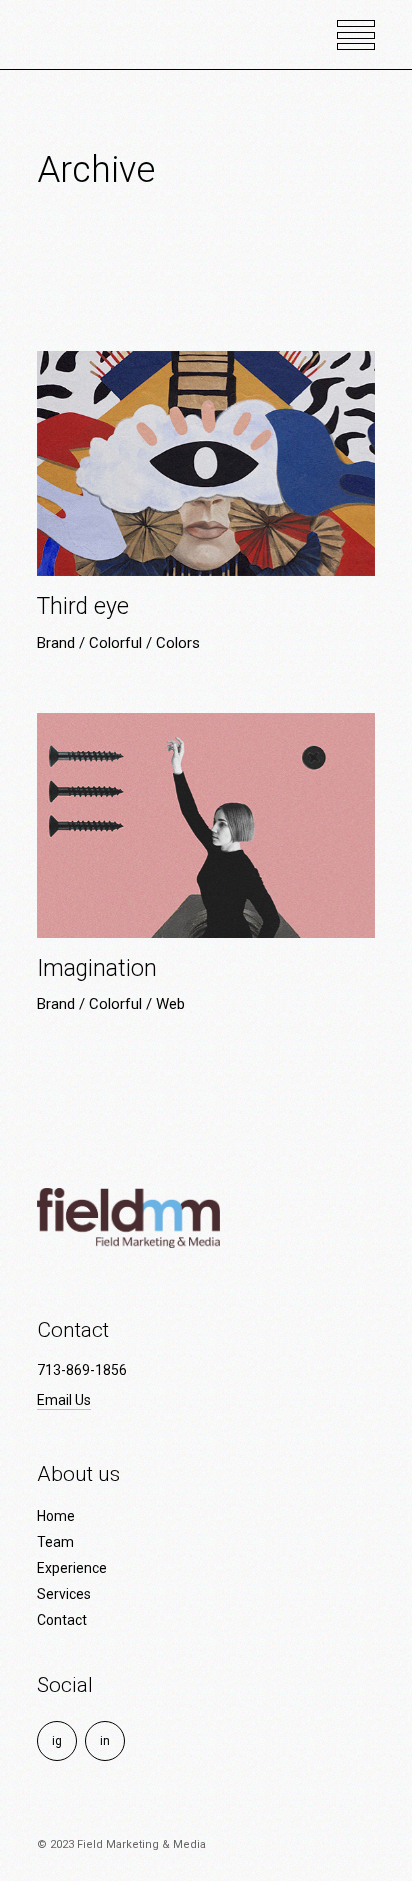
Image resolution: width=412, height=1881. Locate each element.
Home (56, 1516)
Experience (72, 1568)
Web (170, 1004)
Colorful (117, 643)
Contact (62, 1620)
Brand (58, 643)
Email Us (64, 1400)
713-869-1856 (82, 1370)
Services (64, 1594)
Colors (178, 643)
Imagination (97, 968)
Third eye (83, 606)
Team (55, 1542)
